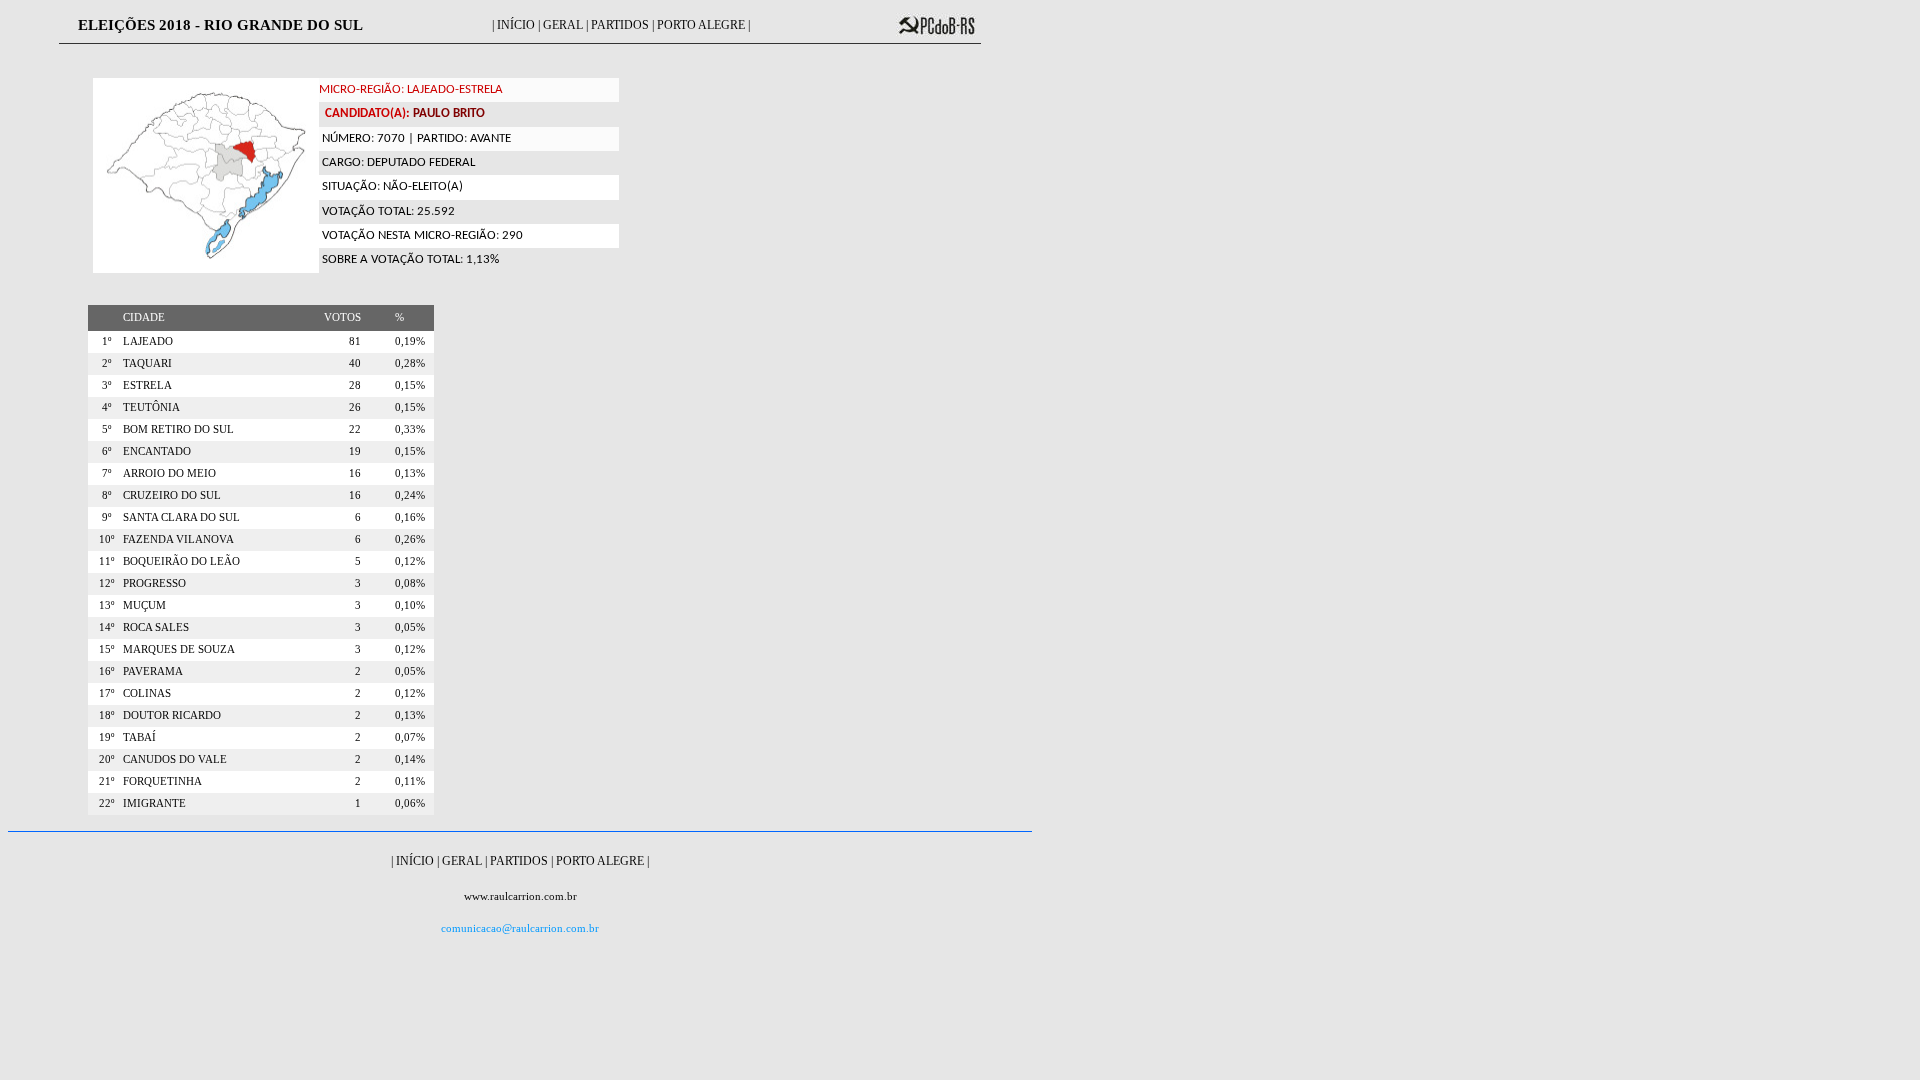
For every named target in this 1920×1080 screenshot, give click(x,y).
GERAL (563, 25)
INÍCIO (516, 25)
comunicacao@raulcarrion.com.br (520, 928)
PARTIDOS (620, 25)
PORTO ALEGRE (701, 25)
